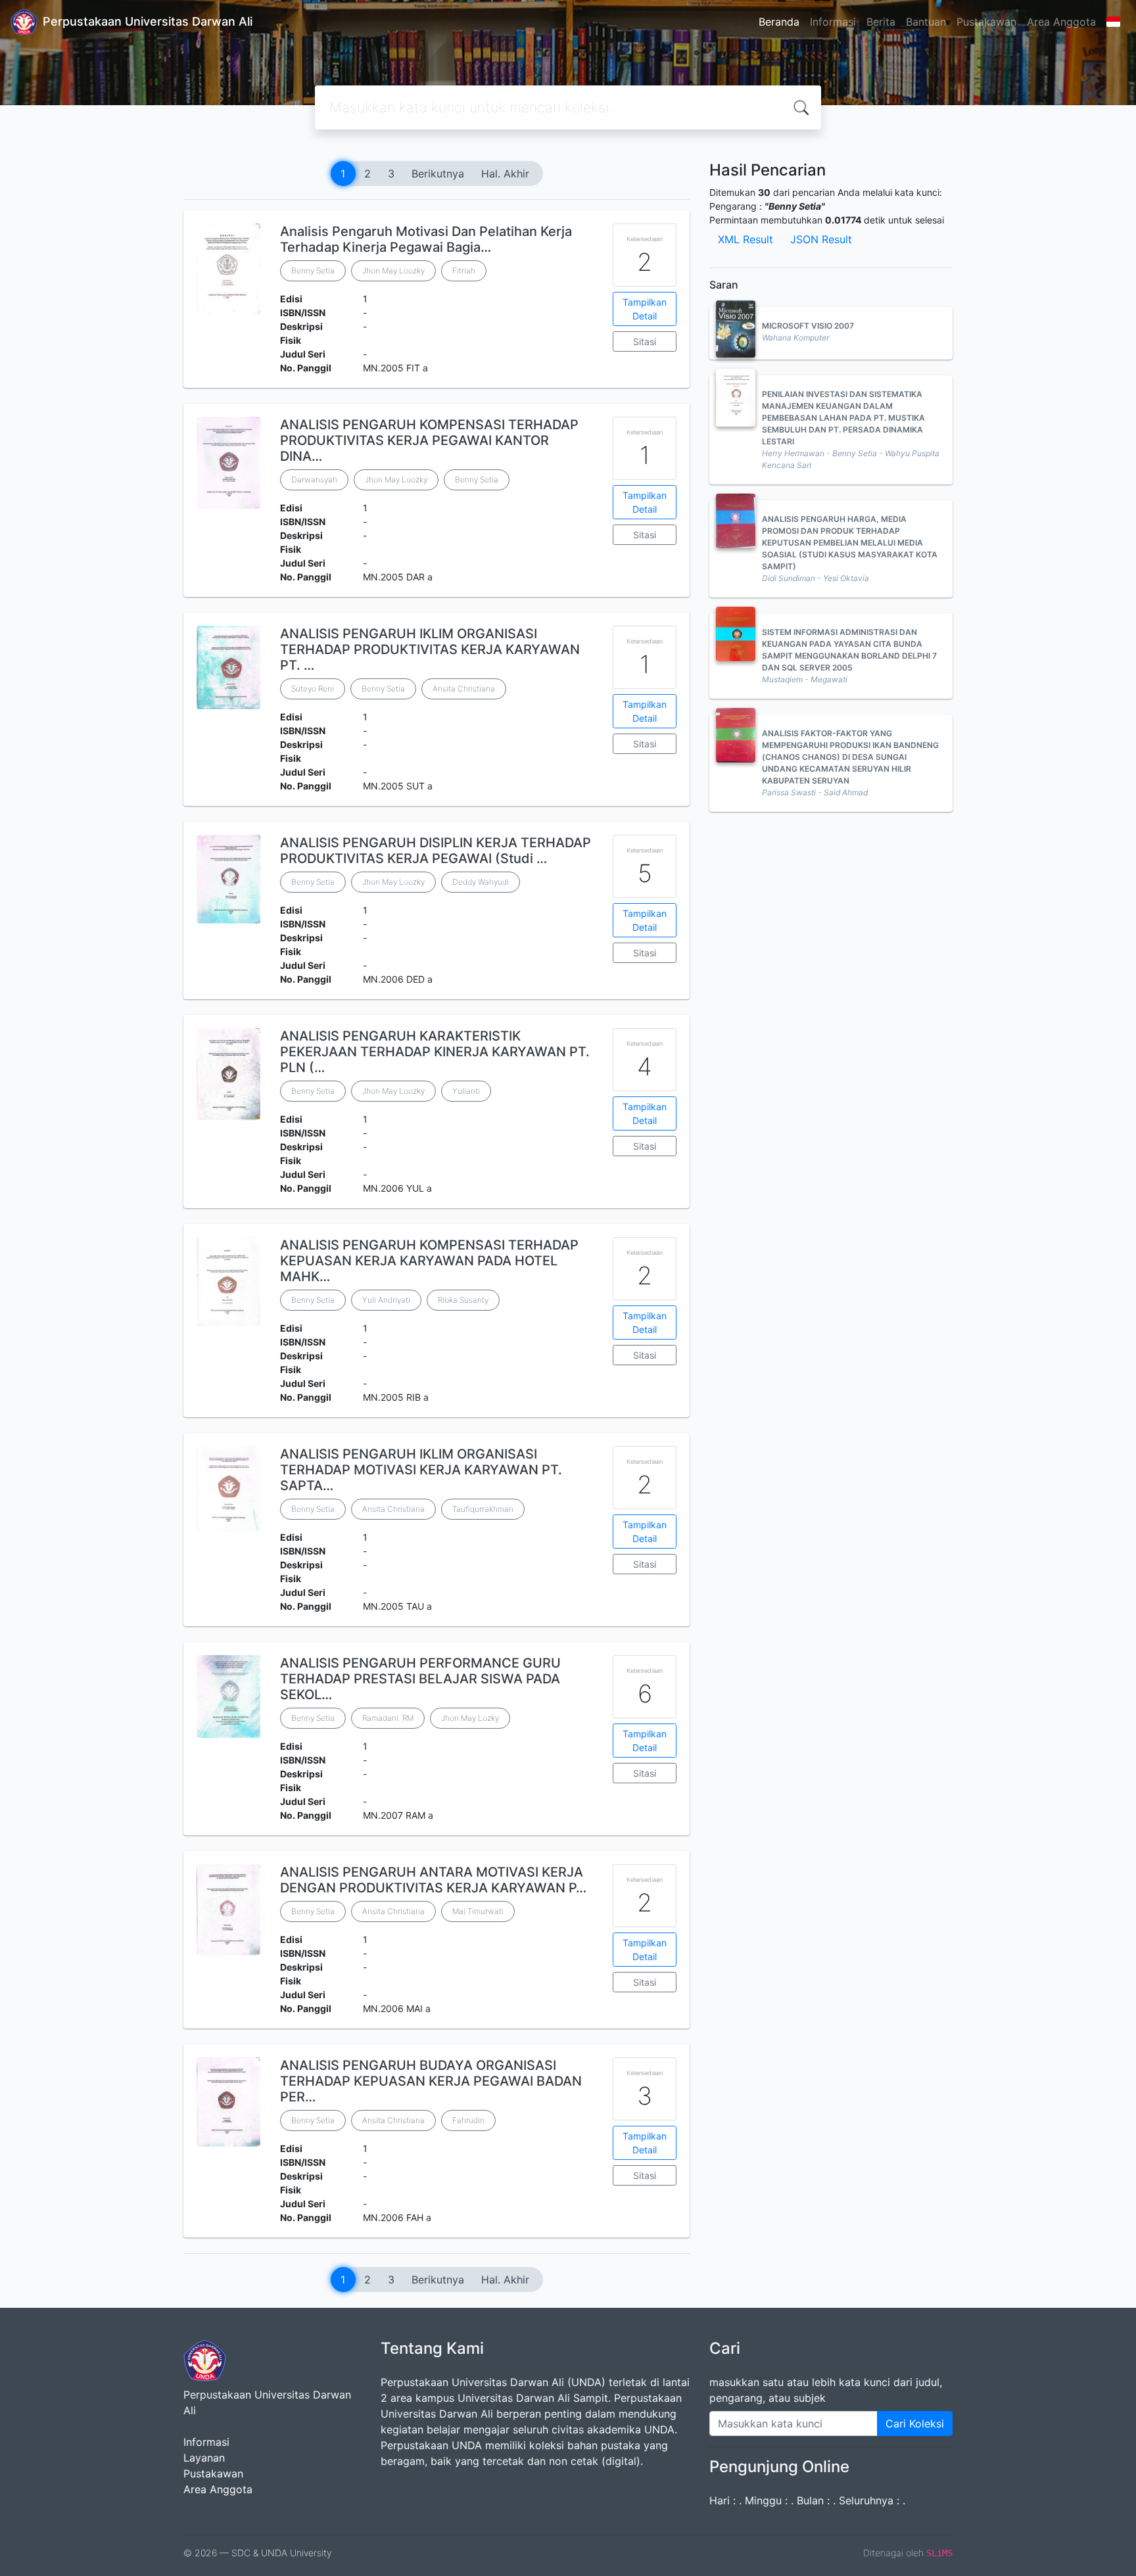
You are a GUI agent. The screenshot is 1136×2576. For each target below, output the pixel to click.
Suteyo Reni (313, 689)
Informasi (833, 22)
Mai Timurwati (478, 1911)
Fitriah (464, 270)
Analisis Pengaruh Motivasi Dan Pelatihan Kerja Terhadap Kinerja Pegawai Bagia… (426, 239)
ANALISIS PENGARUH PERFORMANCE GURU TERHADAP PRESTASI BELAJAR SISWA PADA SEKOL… (420, 1679)
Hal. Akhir (505, 174)
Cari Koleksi (915, 2424)
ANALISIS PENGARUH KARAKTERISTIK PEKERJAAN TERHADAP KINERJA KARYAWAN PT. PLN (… (435, 1052)
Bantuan (926, 22)
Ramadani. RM (388, 1718)
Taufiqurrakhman (483, 1509)
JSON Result (821, 239)
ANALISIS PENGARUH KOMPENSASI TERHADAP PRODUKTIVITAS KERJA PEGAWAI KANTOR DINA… (429, 440)
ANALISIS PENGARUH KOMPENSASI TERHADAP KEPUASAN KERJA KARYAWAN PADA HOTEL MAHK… (429, 1261)
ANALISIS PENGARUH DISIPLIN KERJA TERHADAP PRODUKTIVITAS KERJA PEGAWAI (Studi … (436, 851)
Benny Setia (313, 270)
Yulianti (466, 1091)
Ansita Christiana (464, 689)
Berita (881, 22)
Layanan (204, 2458)
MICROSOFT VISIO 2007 (808, 326)
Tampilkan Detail (645, 309)
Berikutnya (438, 174)
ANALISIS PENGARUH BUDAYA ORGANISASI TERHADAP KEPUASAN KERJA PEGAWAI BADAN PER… (431, 2081)
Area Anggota (1061, 22)
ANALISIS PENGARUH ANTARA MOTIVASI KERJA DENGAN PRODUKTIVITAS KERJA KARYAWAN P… (433, 1880)
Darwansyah (314, 480)
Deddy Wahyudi (481, 882)
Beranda (779, 22)
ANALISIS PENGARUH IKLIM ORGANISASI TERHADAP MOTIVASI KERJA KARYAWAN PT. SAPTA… (421, 1470)
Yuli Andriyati (386, 1300)
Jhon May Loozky (393, 270)
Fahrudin (468, 2120)
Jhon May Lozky (470, 1718)
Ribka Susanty (463, 1300)
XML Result (745, 239)
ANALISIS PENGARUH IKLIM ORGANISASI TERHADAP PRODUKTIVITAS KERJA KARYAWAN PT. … (430, 649)
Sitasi (645, 341)
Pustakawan (986, 22)
